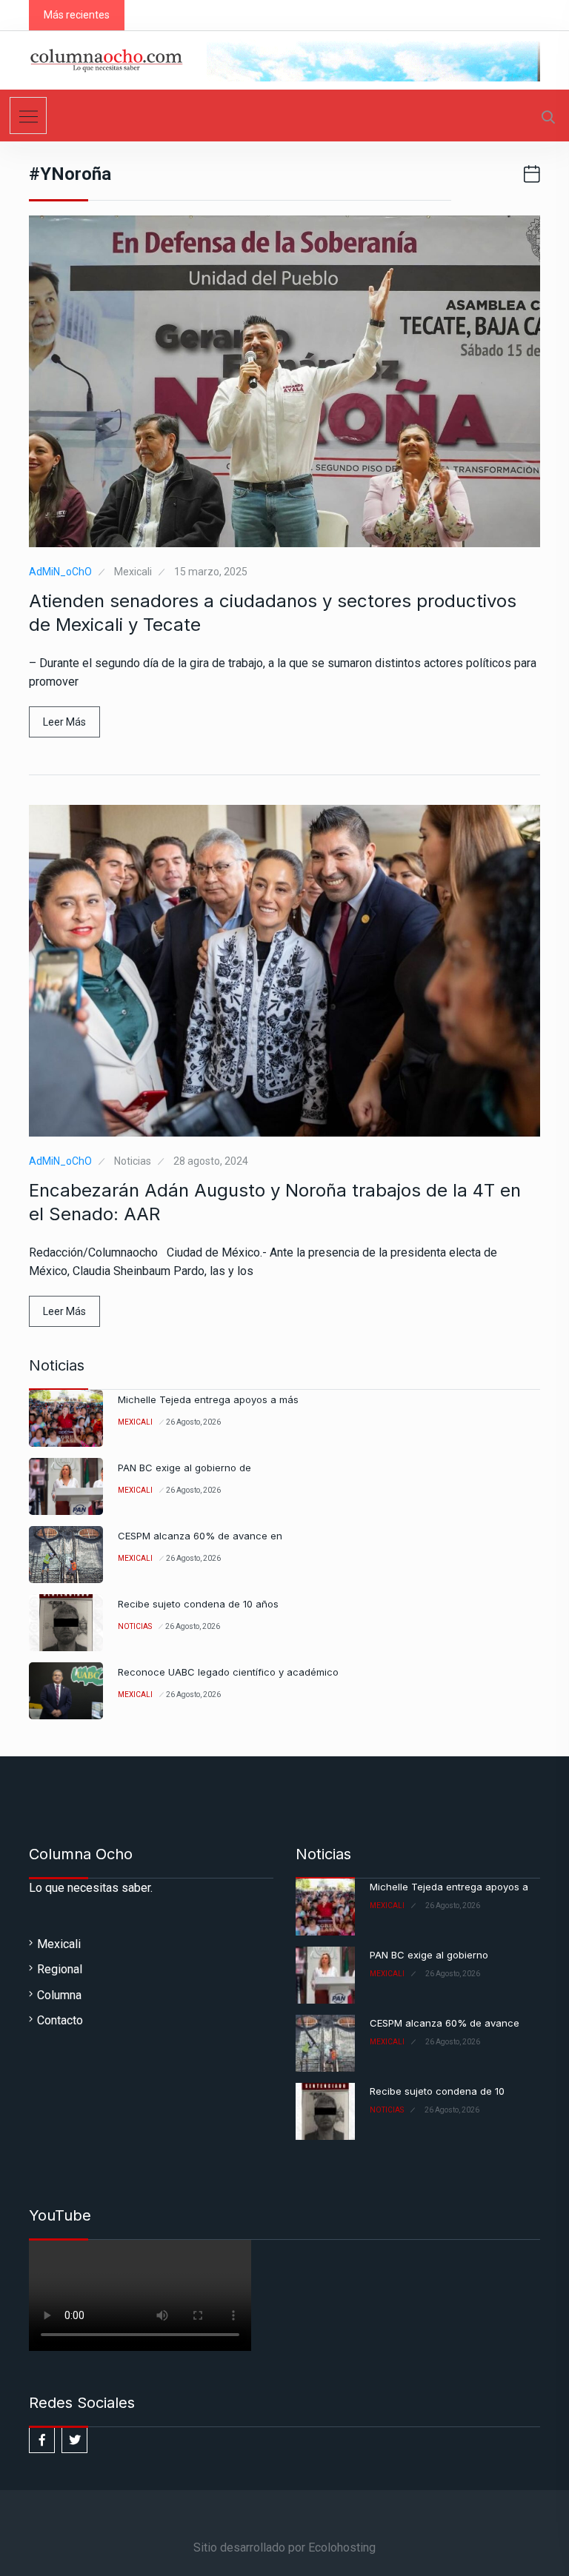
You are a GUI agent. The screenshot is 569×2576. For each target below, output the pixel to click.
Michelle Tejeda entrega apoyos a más (208, 1399)
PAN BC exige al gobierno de (184, 1468)
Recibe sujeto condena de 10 (437, 2091)
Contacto (60, 2020)
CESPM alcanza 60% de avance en (200, 1536)
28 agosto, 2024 (211, 1161)
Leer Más (64, 722)
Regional (60, 1969)
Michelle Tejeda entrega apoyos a (449, 1887)
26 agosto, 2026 (193, 1422)
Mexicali (133, 572)
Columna (59, 1995)
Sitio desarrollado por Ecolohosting (284, 2547)
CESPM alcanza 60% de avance (445, 2023)
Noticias (133, 1161)
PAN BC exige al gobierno (429, 1955)
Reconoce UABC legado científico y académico (228, 1672)
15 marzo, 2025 (211, 572)
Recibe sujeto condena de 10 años (198, 1604)
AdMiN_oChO (60, 572)
